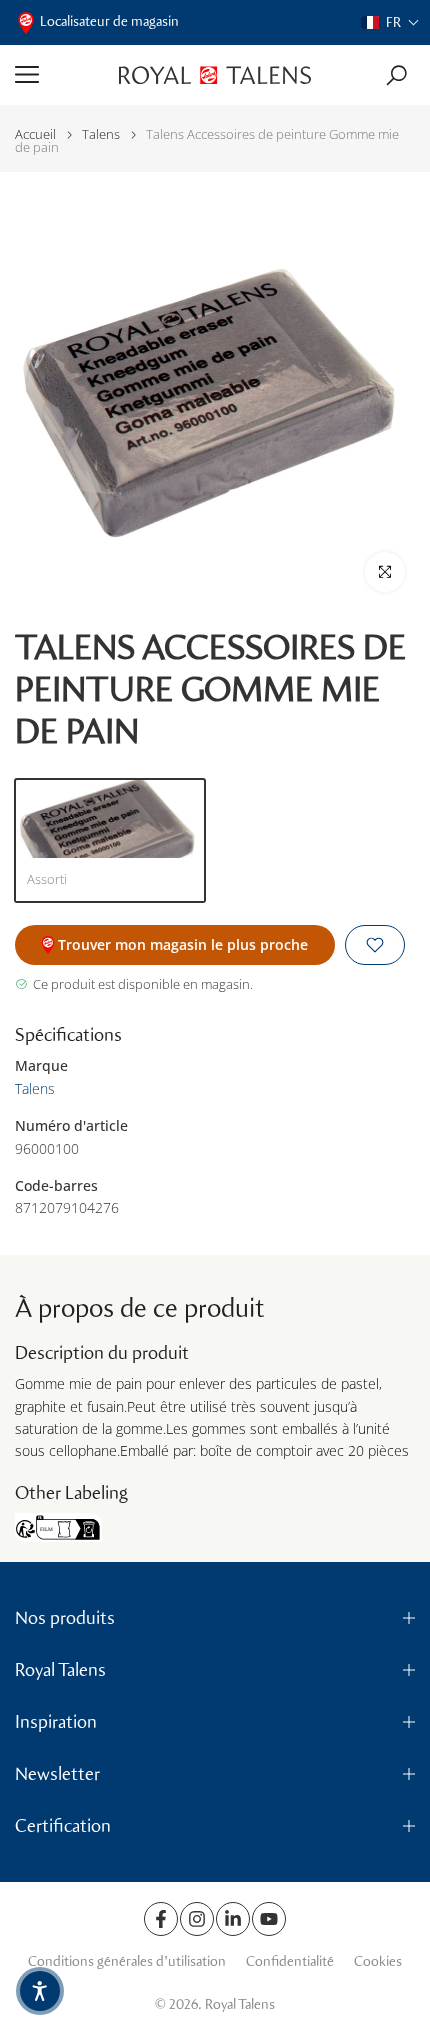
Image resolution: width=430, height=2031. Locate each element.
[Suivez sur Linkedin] (233, 1919)
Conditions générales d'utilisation (127, 1961)
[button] (390, 22)
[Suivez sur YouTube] (269, 1919)
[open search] (396, 75)
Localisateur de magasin (109, 21)
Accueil (35, 134)
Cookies (378, 1961)
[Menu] (59, 75)
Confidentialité (290, 1961)
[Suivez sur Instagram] (197, 1919)
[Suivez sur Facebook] (161, 1919)
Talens (101, 134)
